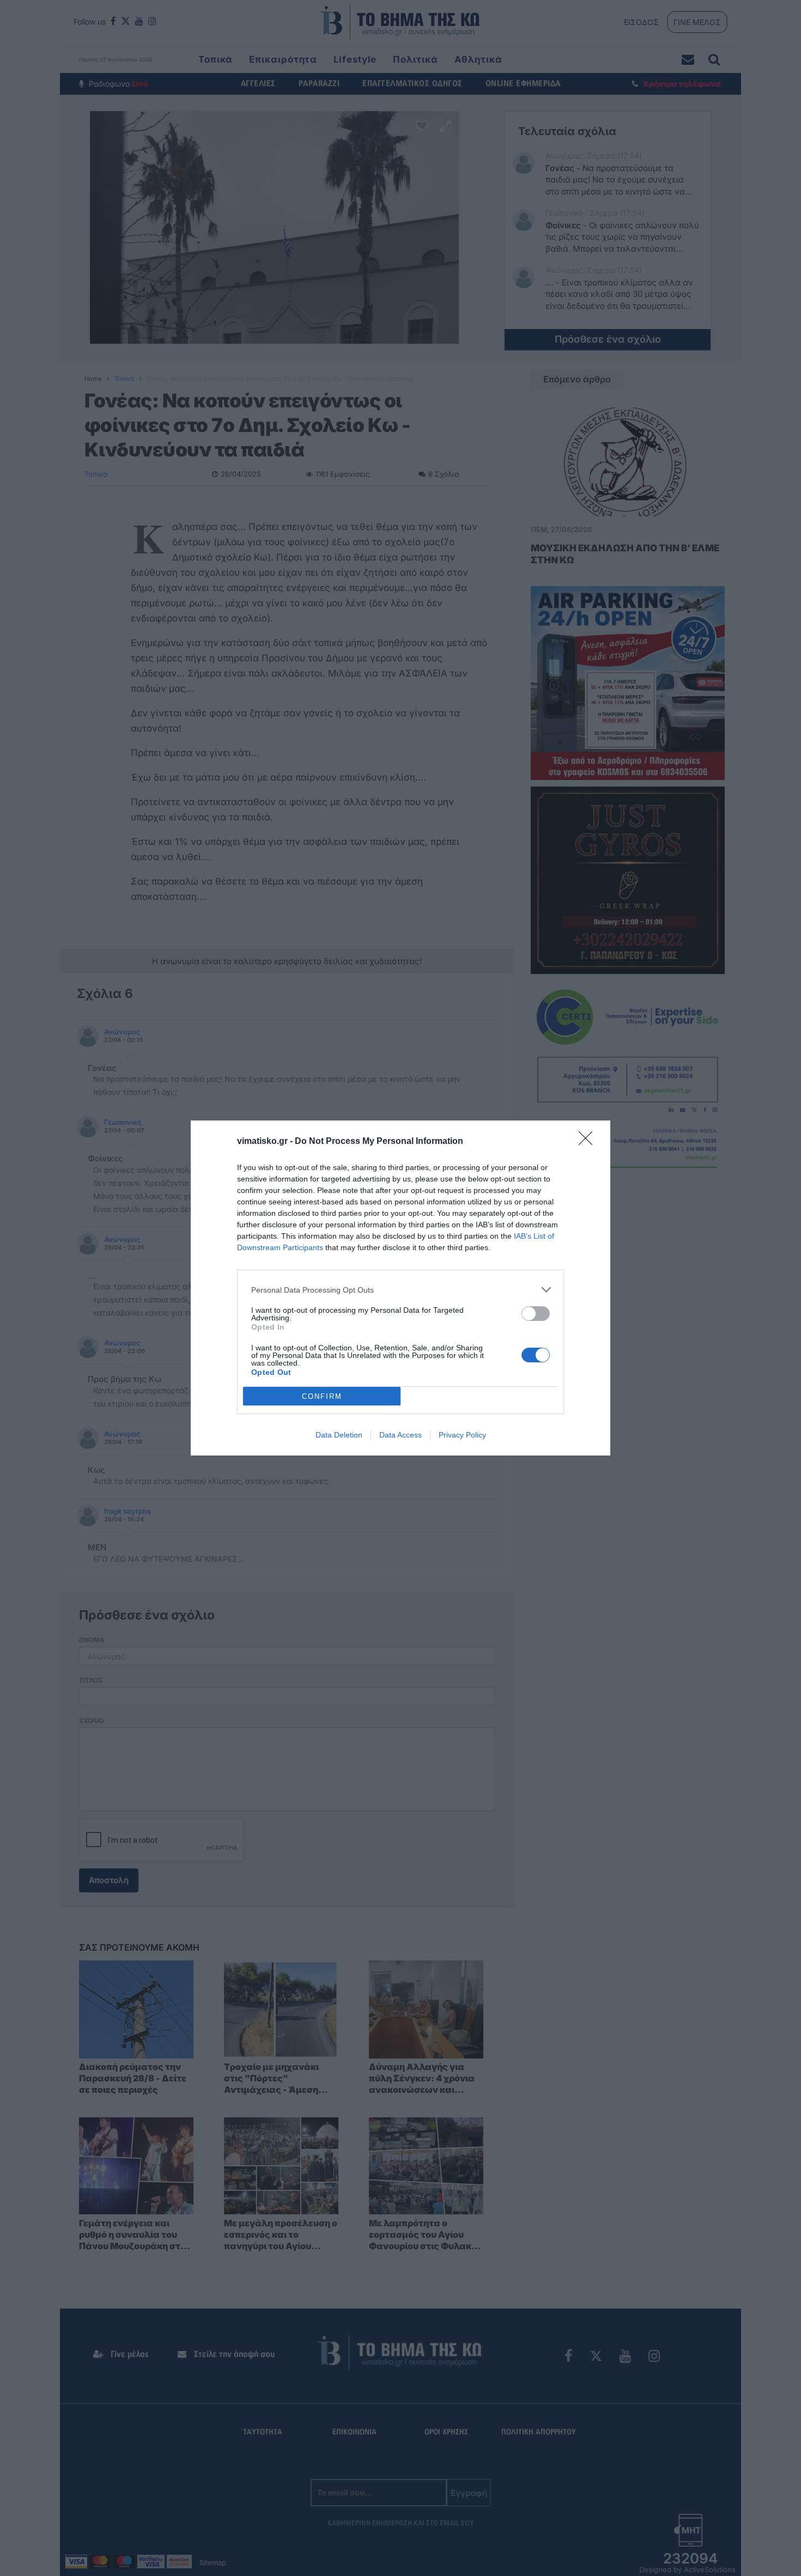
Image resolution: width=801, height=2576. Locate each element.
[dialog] (400, 1288)
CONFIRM (322, 1396)
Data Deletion (339, 1435)
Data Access (400, 1435)
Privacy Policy (462, 1435)
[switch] (536, 1314)
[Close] (589, 1142)
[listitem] (400, 1290)
